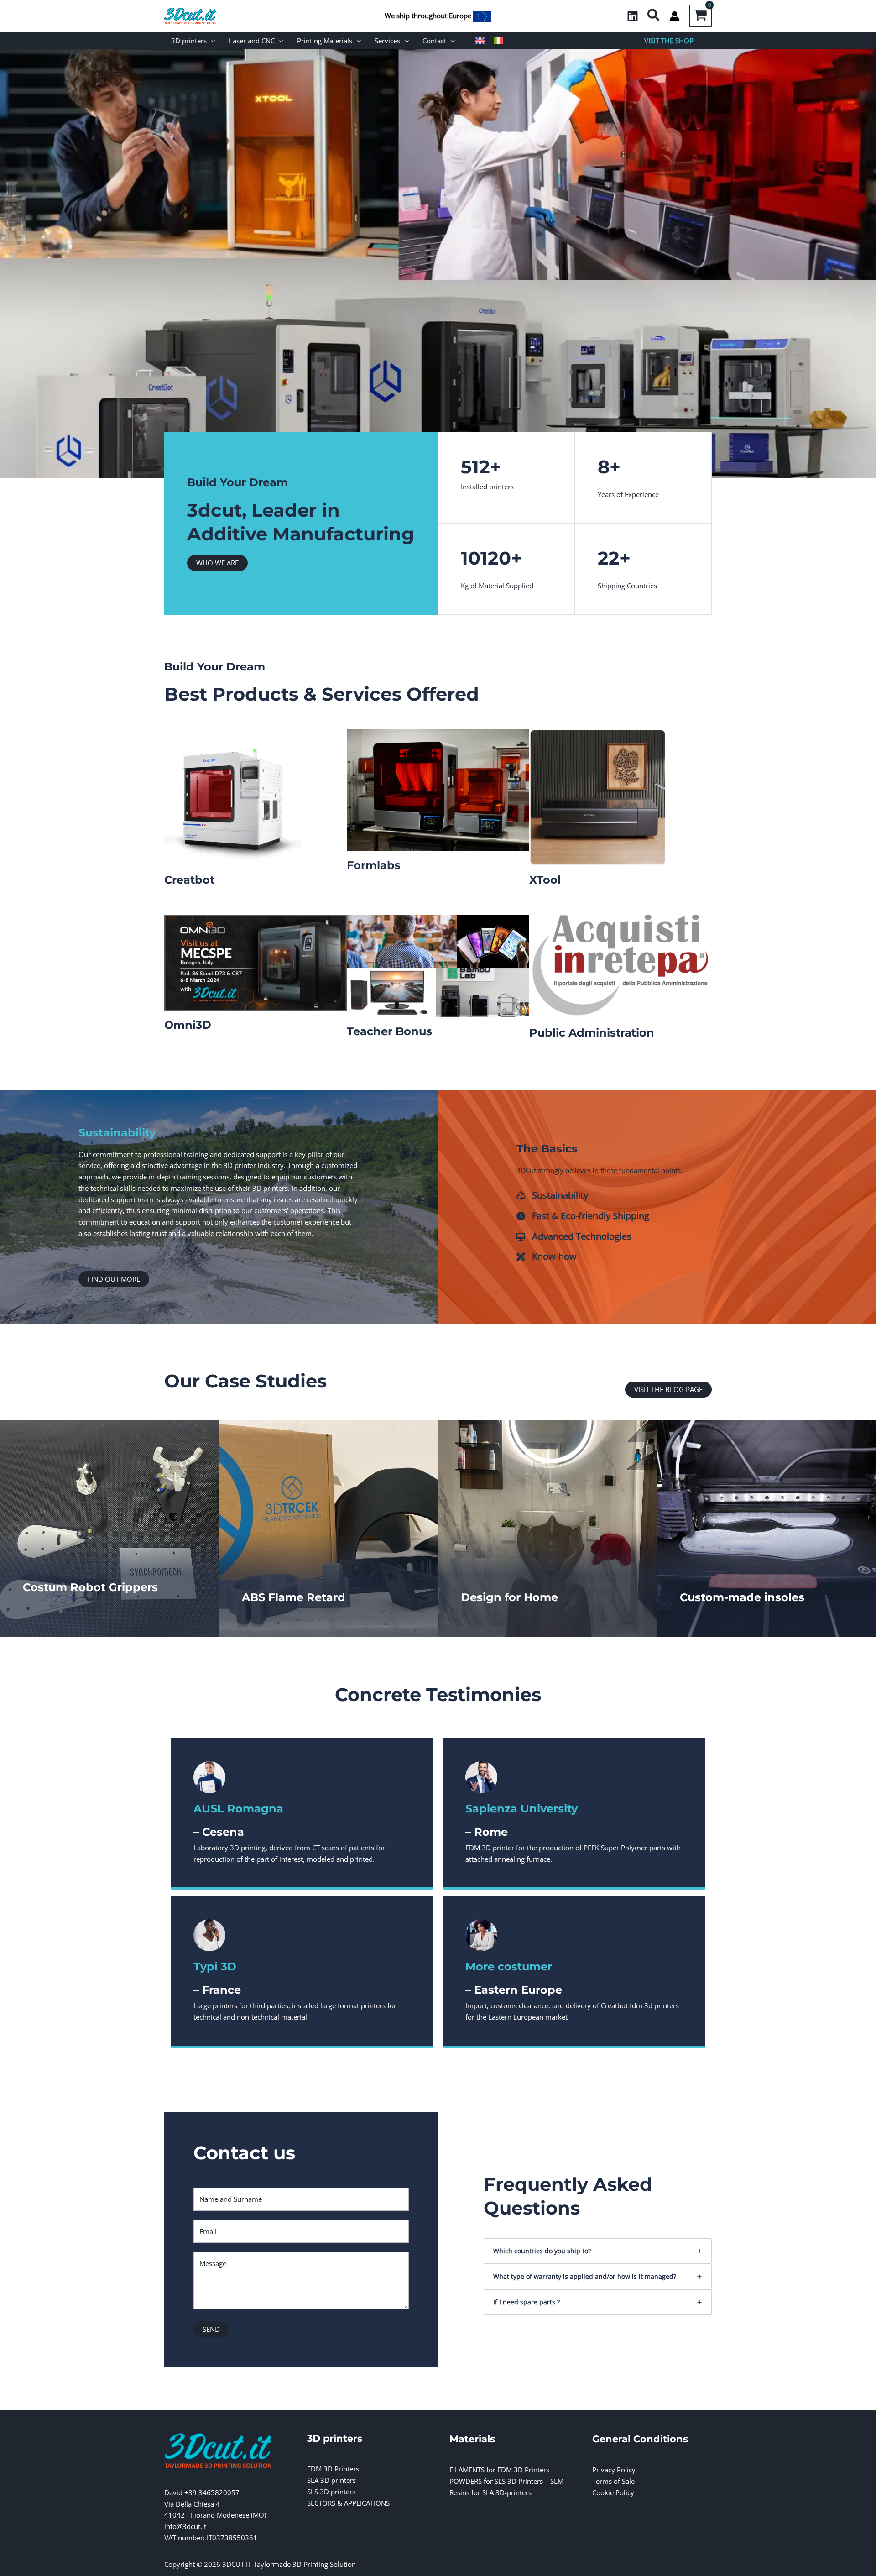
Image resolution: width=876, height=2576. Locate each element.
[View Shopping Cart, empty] (700, 16)
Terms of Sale (613, 2481)
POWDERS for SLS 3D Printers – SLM (506, 2481)
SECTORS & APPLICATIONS (348, 2503)
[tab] (598, 2251)
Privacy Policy (614, 2470)
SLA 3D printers (331, 2480)
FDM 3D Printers (333, 2469)
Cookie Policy (613, 2492)
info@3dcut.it (185, 2526)
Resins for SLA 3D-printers (490, 2492)
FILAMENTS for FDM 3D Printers (499, 2470)
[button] (654, 16)
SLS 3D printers (331, 2492)
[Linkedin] (633, 16)
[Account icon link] (675, 16)
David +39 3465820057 (202, 2492)
